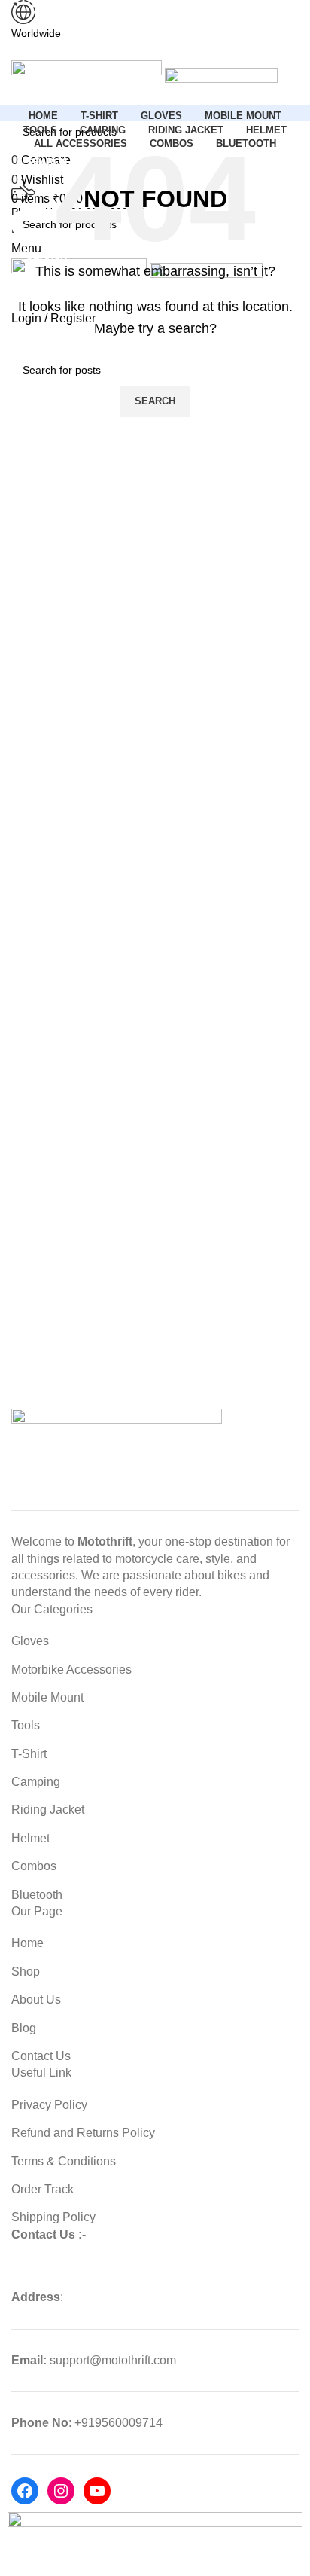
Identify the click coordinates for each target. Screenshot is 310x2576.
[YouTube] (97, 2491)
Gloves (30, 1641)
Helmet (30, 1838)
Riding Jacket (48, 1810)
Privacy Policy (49, 2105)
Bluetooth (37, 1895)
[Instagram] (61, 2491)
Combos (34, 1866)
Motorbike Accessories (71, 1670)
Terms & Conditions (64, 2161)
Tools (26, 1725)
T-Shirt (29, 1754)
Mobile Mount (47, 1697)
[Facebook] (25, 2491)
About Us (36, 1999)
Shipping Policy (53, 2217)
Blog (24, 2028)
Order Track (43, 2189)
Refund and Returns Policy (83, 2133)
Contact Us (41, 2056)
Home (27, 1943)
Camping (36, 1782)
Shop (26, 1972)
